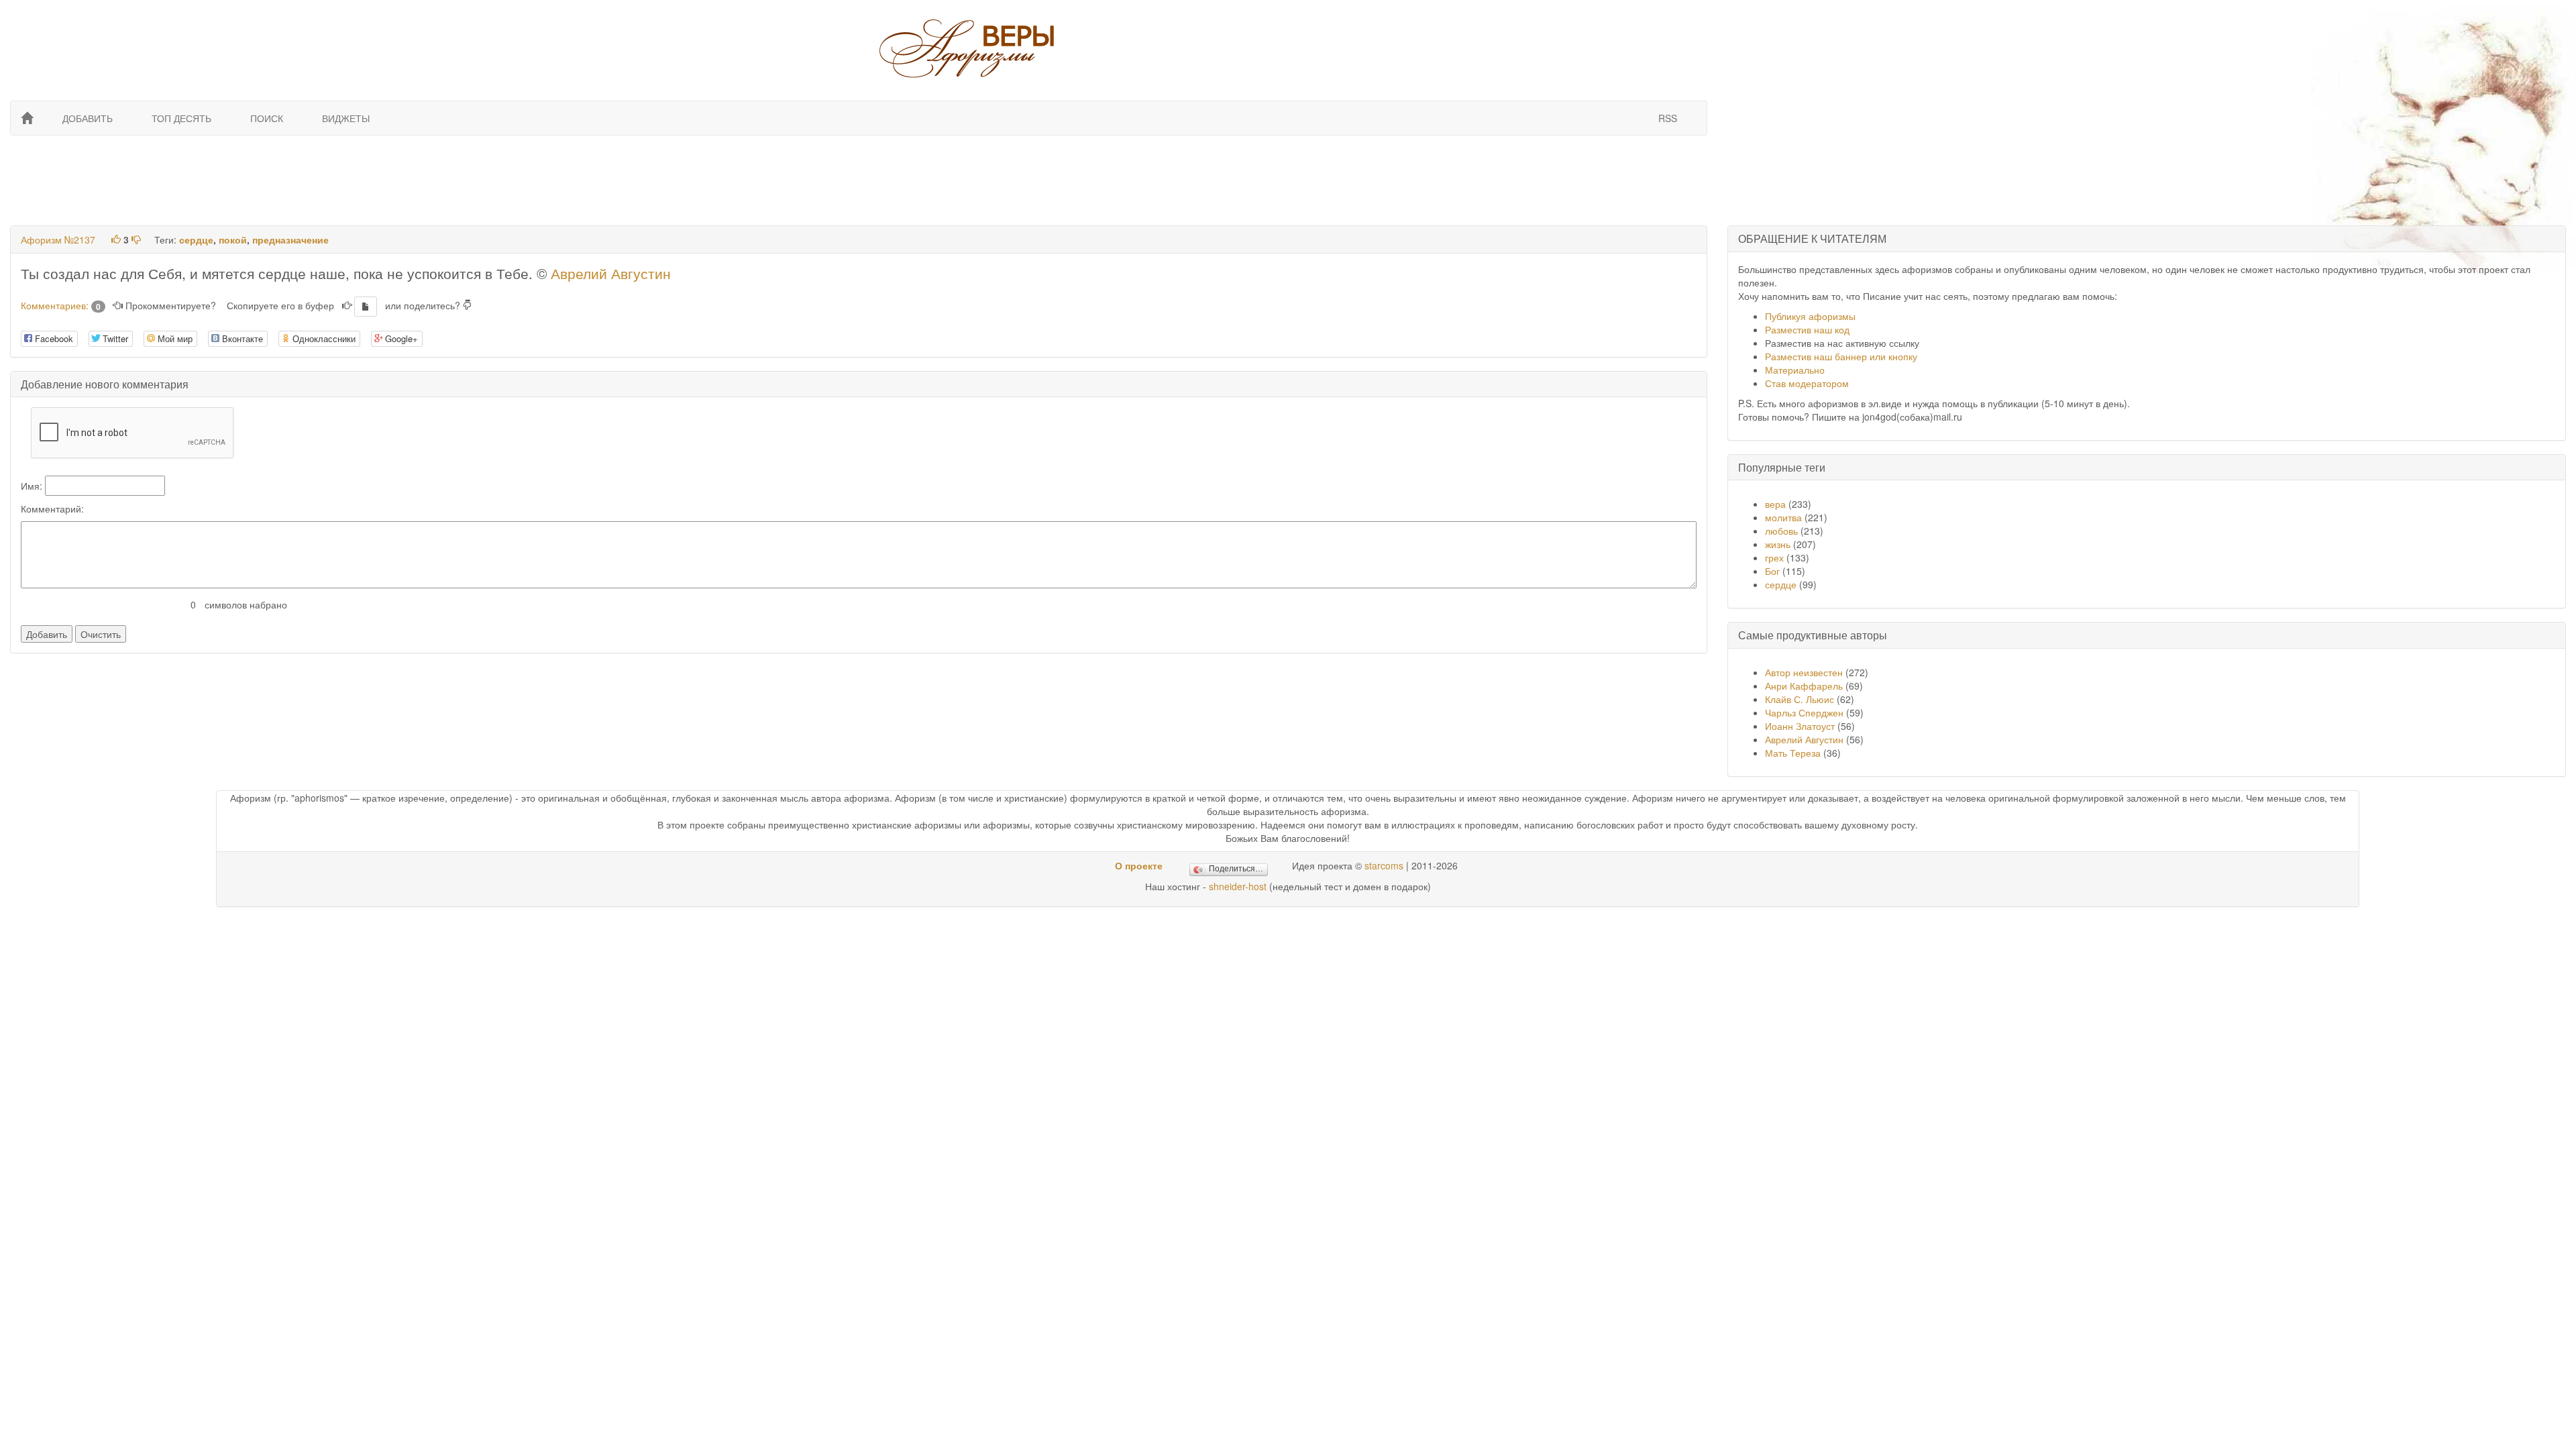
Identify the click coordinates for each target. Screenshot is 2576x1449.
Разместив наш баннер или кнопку (1841, 356)
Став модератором (1807, 383)
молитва (1783, 517)
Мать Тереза (1793, 753)
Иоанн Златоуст (1800, 726)
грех (1774, 557)
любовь (1781, 531)
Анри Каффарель (1804, 686)
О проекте (1139, 865)
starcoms (1384, 865)
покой (233, 239)
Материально (1795, 370)
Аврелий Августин (611, 273)
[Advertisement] (857, 179)
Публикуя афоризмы (1810, 316)
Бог (1772, 571)
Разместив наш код (1807, 329)
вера (1775, 504)
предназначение (290, 239)
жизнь (1778, 544)
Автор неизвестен (1804, 672)
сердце (196, 239)
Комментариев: (61, 305)
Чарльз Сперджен (1804, 712)
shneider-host (1238, 886)
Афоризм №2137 (58, 239)
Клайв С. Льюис (1801, 699)
